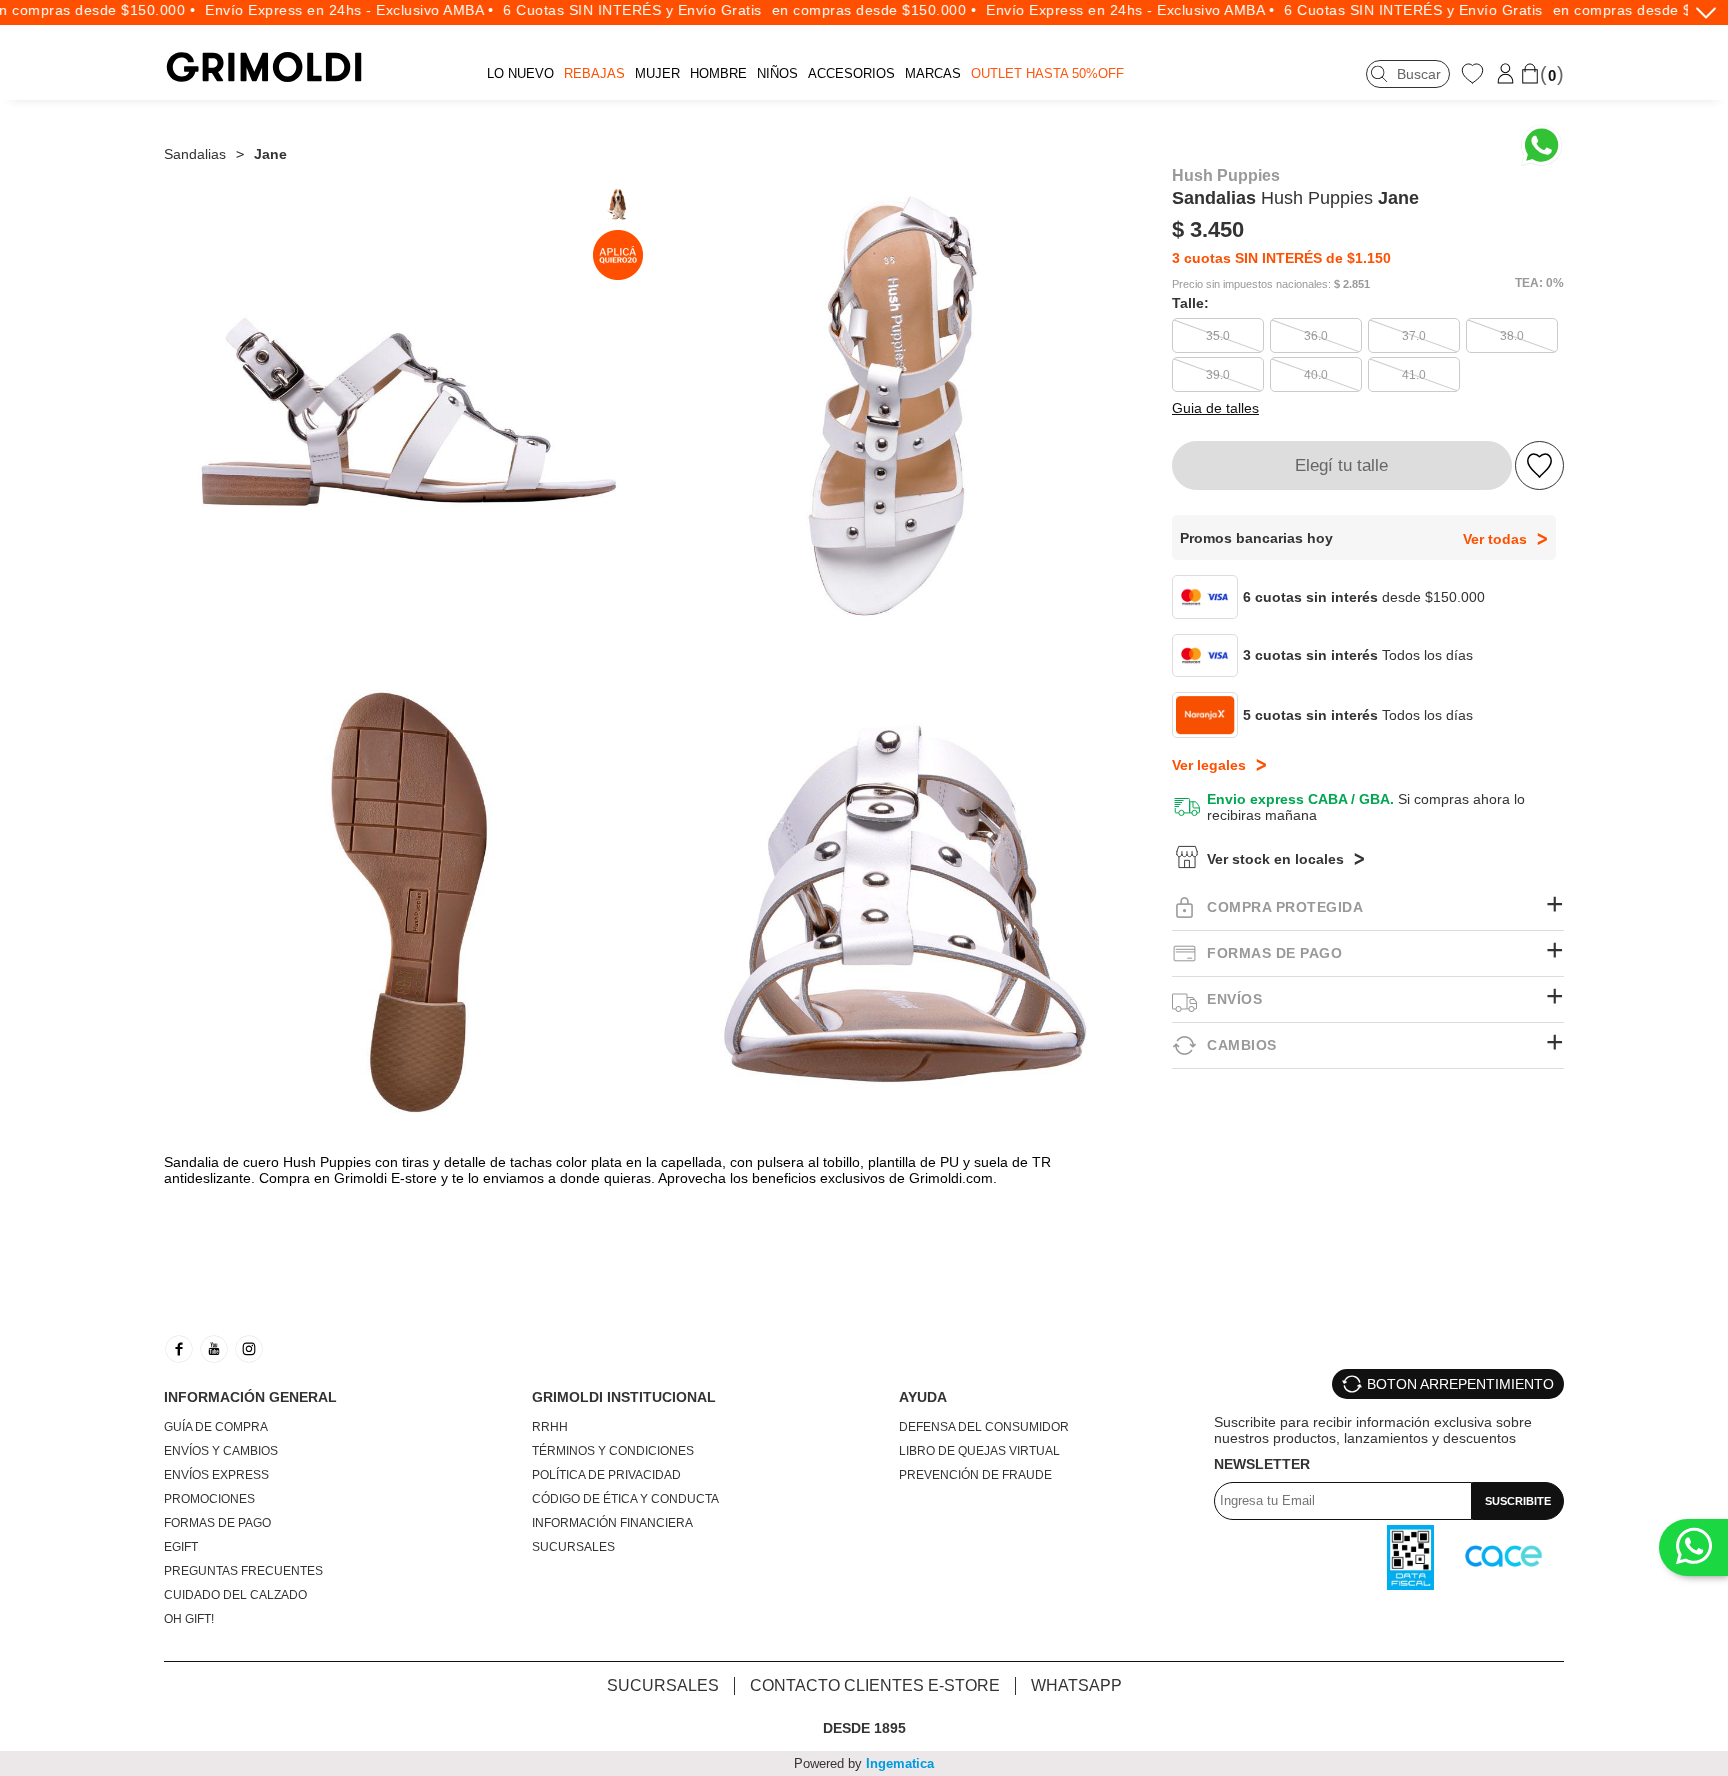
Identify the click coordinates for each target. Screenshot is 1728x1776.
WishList (1475, 73)
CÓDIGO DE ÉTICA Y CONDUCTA (625, 1499)
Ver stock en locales (1275, 859)
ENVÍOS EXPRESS (216, 1475)
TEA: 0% (1539, 283)
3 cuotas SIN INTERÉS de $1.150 (1281, 258)
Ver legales (1209, 765)
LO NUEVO (520, 73)
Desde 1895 (864, 1728)
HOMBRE (718, 73)
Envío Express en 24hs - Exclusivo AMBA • (325, 10)
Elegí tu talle (1341, 465)
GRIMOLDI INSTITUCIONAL (624, 1397)
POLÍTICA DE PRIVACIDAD (606, 1475)
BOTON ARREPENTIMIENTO (1460, 1384)
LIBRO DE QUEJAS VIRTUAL (979, 1451)
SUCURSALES (573, 1547)
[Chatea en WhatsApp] (1541, 145)
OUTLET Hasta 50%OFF (1047, 73)
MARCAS (933, 73)
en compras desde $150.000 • (849, 10)
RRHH (550, 1427)
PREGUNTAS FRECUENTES (243, 1571)
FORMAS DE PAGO (217, 1523)
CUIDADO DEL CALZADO (235, 1595)
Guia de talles (1215, 408)
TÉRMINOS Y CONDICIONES (613, 1451)
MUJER (657, 73)
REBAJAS (594, 73)
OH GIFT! (189, 1619)
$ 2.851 (1352, 284)
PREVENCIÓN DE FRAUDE (975, 1475)
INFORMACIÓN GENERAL (250, 1397)
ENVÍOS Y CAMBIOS (221, 1451)
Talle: (1190, 303)
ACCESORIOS (851, 73)
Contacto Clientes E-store (875, 1685)
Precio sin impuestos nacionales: (1251, 284)
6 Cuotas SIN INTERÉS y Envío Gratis (608, 10)
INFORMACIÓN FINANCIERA (612, 1523)
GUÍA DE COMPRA (216, 1427)
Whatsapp (1076, 1685)
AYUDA (923, 1397)
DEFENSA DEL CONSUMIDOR (984, 1427)
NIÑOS (777, 73)
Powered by (864, 1763)
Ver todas (1495, 539)
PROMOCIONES (209, 1499)
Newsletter (1262, 1464)
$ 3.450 (1208, 229)
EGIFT (181, 1547)
